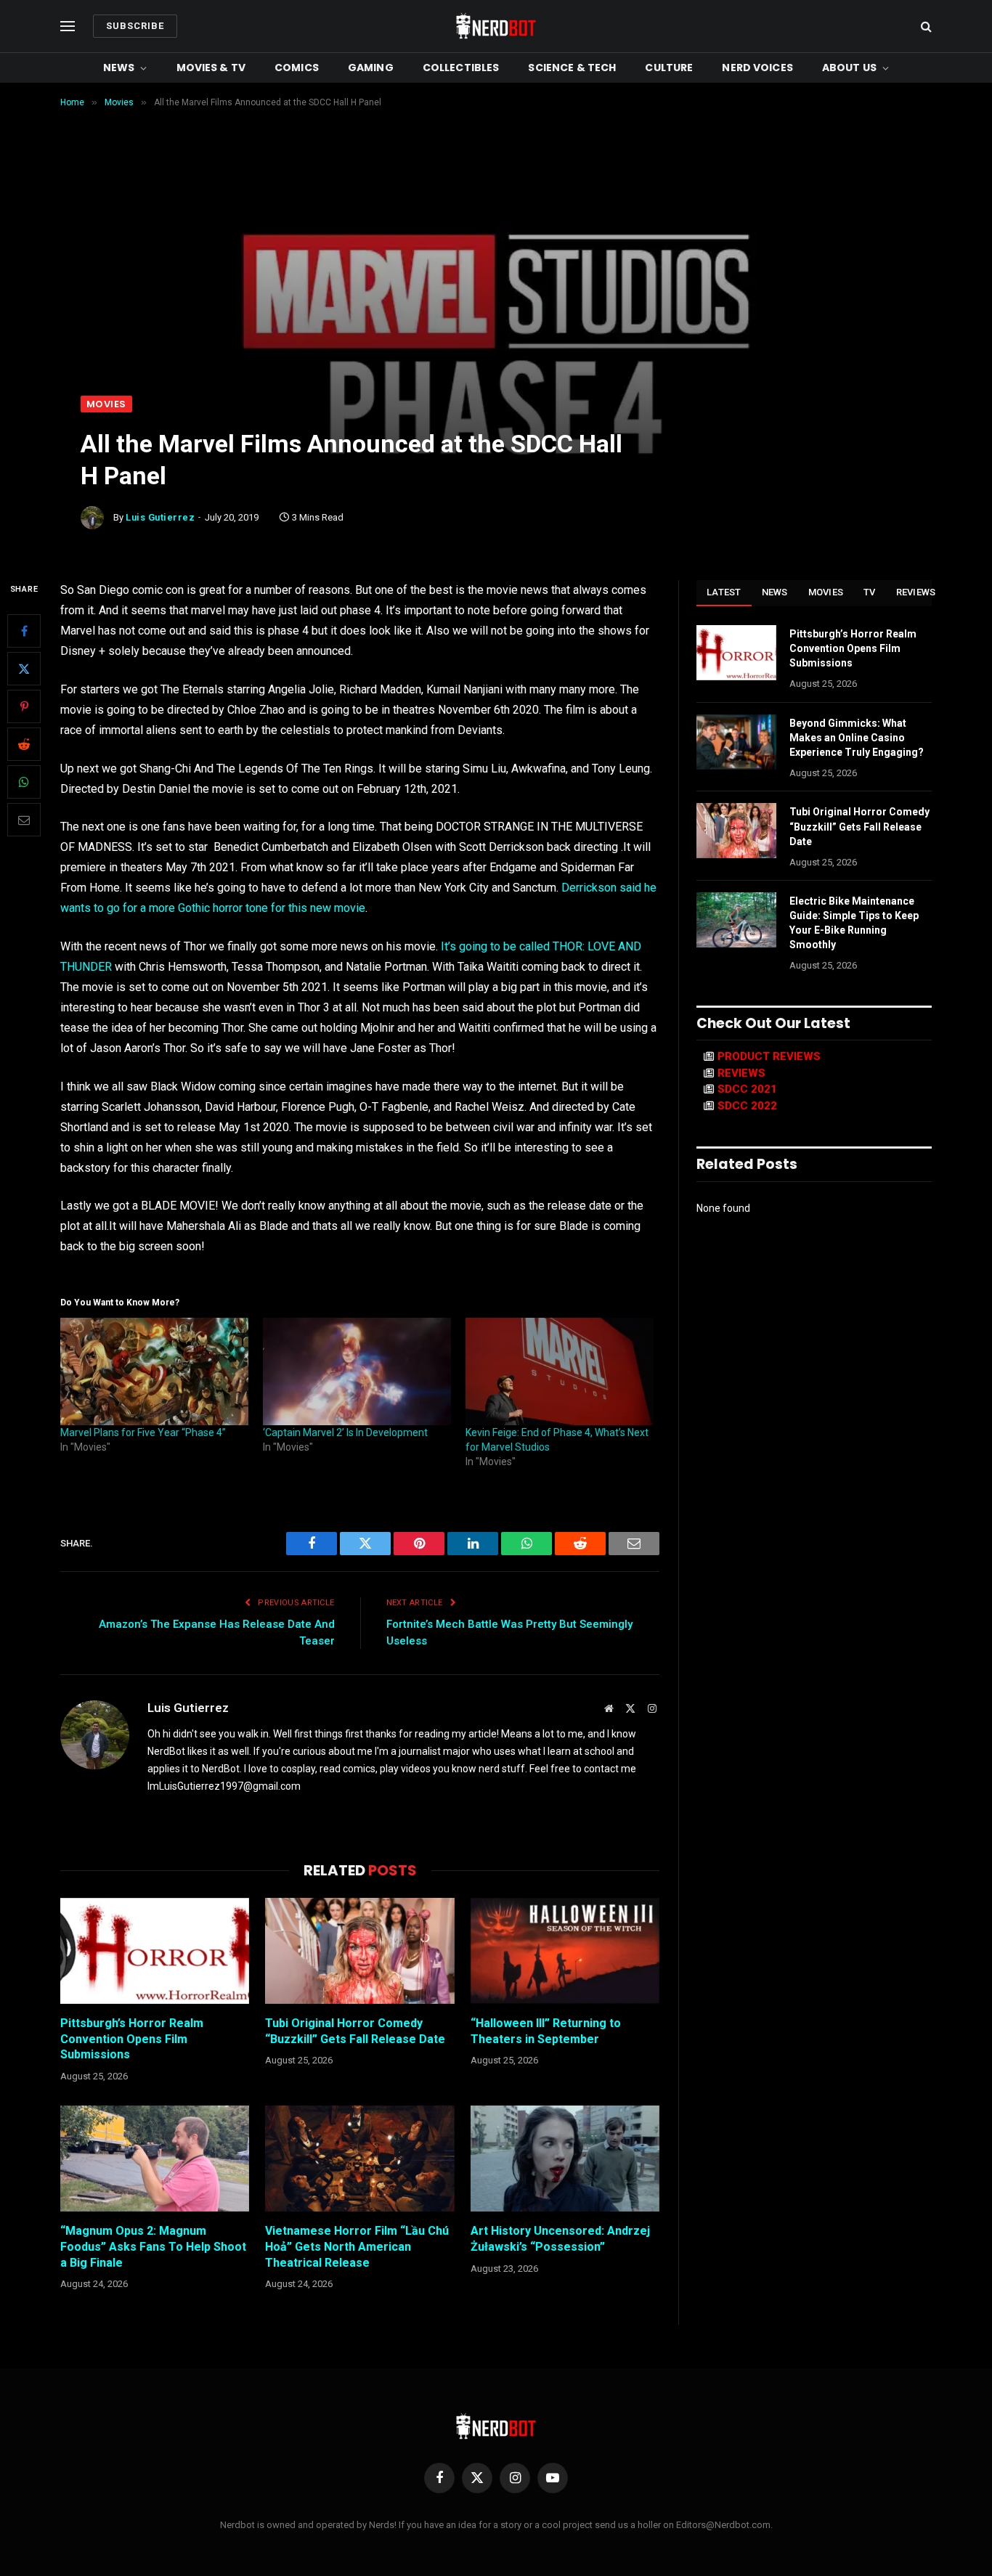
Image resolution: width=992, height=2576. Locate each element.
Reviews (916, 592)
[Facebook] (24, 631)
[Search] (925, 27)
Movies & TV (211, 68)
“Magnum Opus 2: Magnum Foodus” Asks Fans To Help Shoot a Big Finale (153, 2247)
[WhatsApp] (24, 782)
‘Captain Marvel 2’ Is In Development (345, 1432)
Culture (669, 68)
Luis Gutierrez (160, 517)
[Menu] (68, 27)
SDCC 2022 (747, 1106)
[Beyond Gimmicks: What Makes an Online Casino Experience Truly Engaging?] (736, 742)
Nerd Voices (757, 68)
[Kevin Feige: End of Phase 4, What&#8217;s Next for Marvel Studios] (560, 1371)
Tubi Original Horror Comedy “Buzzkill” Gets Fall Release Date (355, 2031)
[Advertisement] (496, 287)
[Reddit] (24, 744)
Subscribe (135, 26)
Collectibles (461, 68)
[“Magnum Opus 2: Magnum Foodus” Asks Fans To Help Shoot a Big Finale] (155, 2159)
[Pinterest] (24, 706)
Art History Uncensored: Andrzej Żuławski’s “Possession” (560, 2239)
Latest (724, 592)
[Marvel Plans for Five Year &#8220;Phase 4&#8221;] (154, 1371)
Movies (106, 404)
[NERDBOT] (496, 26)
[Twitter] (24, 669)
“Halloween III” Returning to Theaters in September (546, 2031)
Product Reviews (769, 1056)
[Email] (24, 820)
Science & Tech (572, 68)
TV (870, 592)
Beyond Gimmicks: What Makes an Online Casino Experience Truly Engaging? (857, 738)
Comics (297, 68)
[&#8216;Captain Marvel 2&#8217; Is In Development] (357, 1371)
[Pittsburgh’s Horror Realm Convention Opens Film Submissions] (155, 1951)
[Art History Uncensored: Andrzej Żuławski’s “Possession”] (565, 2159)
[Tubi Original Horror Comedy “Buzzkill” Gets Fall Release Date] (359, 1951)
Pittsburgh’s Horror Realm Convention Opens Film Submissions (132, 2039)
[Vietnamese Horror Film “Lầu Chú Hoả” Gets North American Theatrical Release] (359, 2159)
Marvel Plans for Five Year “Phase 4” (143, 1432)
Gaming (371, 68)
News (119, 68)
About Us (849, 68)
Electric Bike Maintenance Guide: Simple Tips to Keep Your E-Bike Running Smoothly (854, 923)
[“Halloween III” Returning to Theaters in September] (565, 1951)
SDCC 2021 (747, 1089)
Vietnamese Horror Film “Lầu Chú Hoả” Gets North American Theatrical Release (357, 2247)
